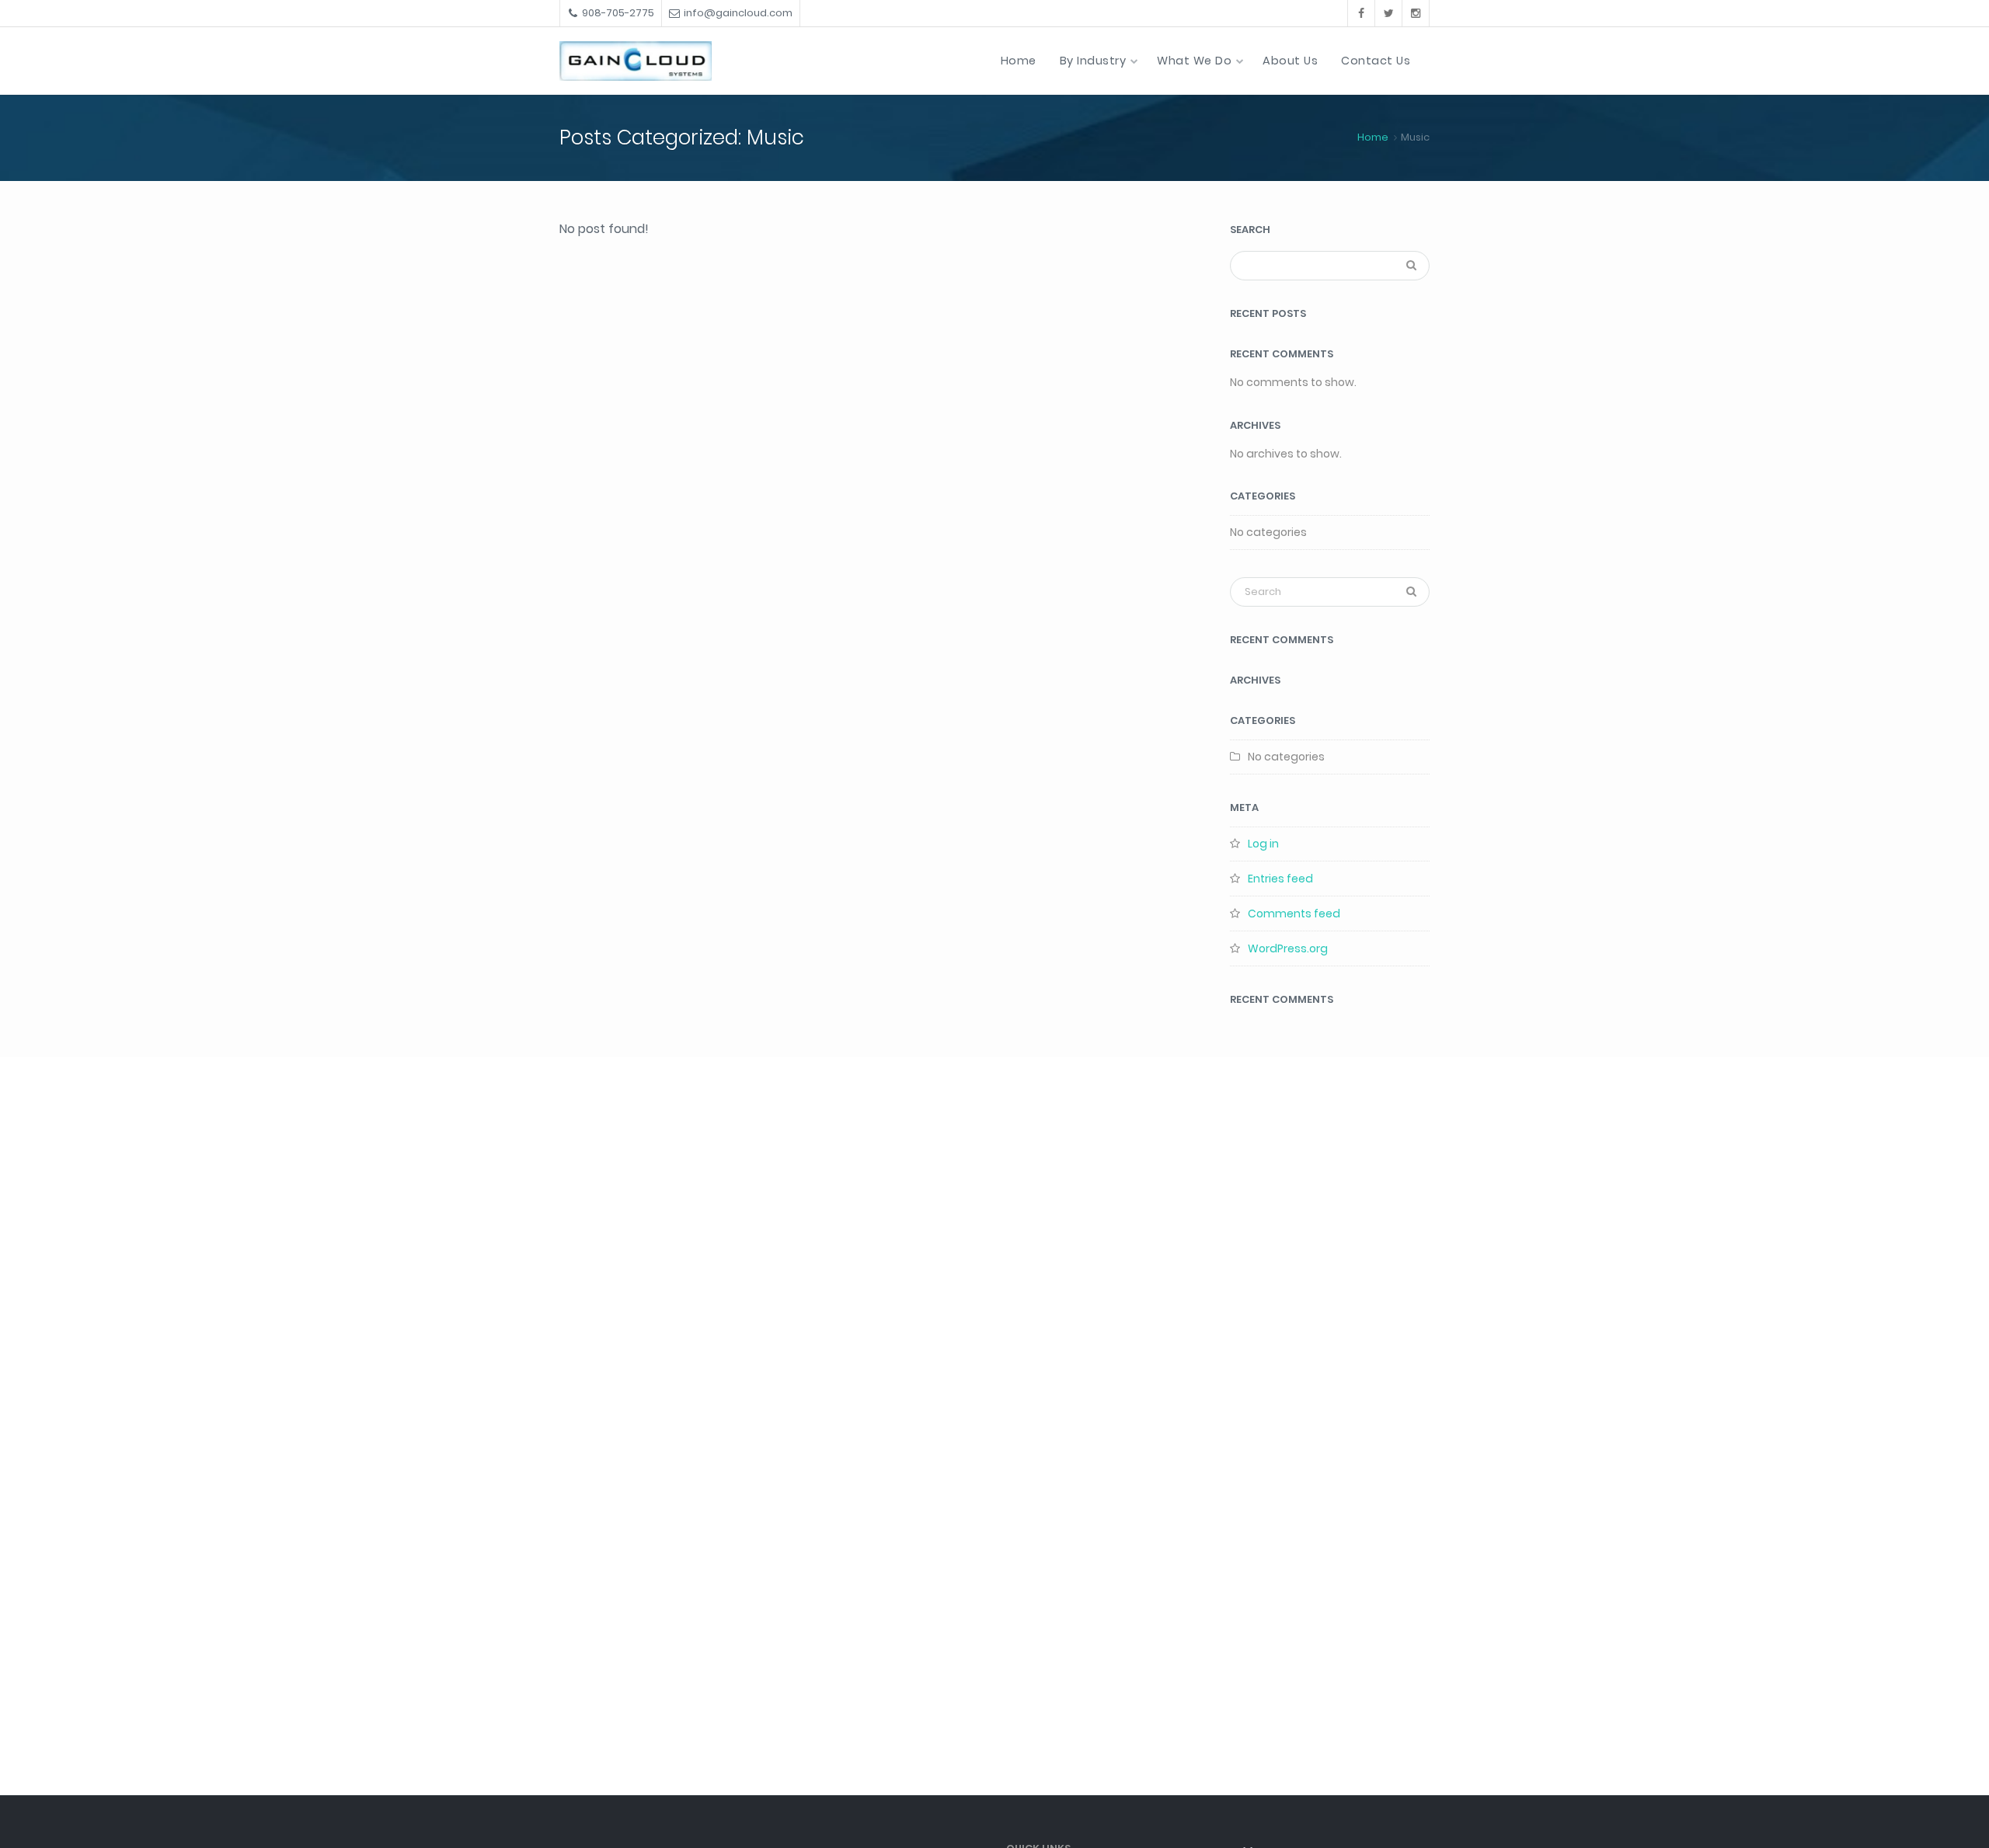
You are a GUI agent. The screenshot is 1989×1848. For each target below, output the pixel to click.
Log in (1263, 844)
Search (1250, 230)
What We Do (1194, 61)
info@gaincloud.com (738, 13)
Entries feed (1280, 879)
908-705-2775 (618, 13)
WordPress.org (1288, 948)
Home (1019, 61)
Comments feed (1294, 914)
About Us (1290, 61)
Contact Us (1376, 61)
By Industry (1093, 61)
